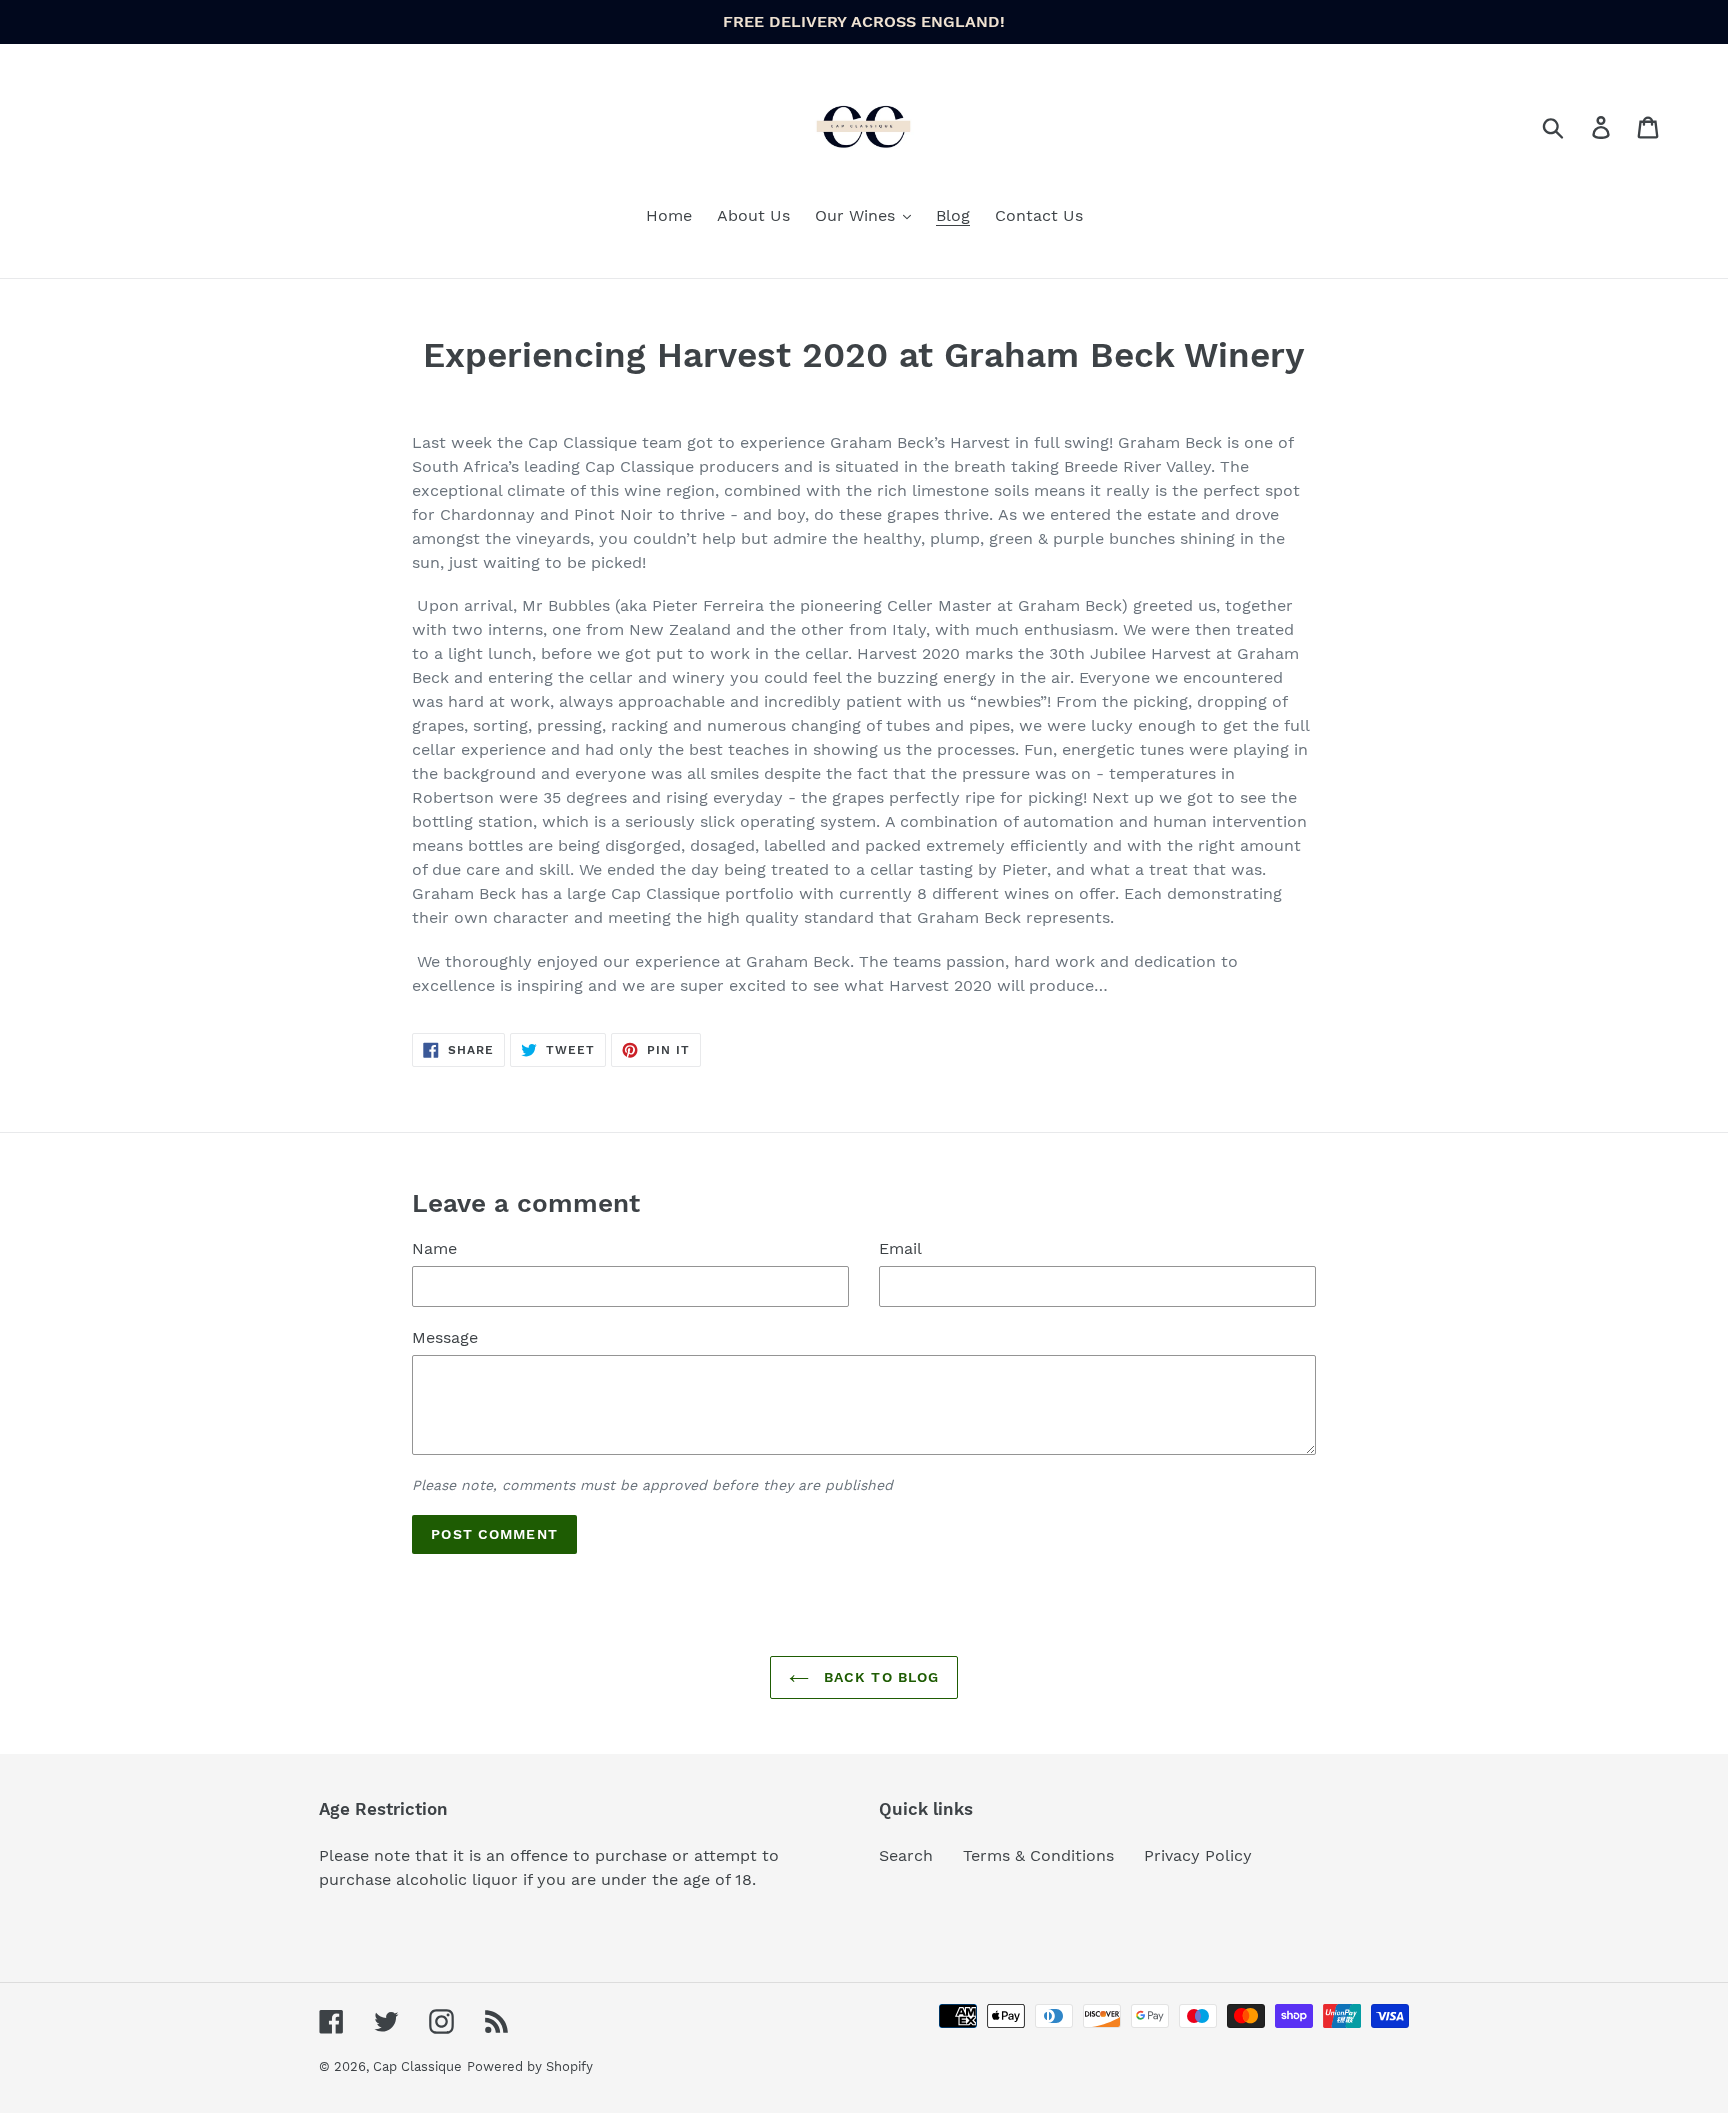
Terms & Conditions (1038, 1855)
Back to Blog (879, 1677)
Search (906, 1855)
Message (445, 1337)
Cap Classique (417, 2066)
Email (900, 1248)
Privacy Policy (1198, 1855)
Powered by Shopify (530, 2066)
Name (434, 1248)
